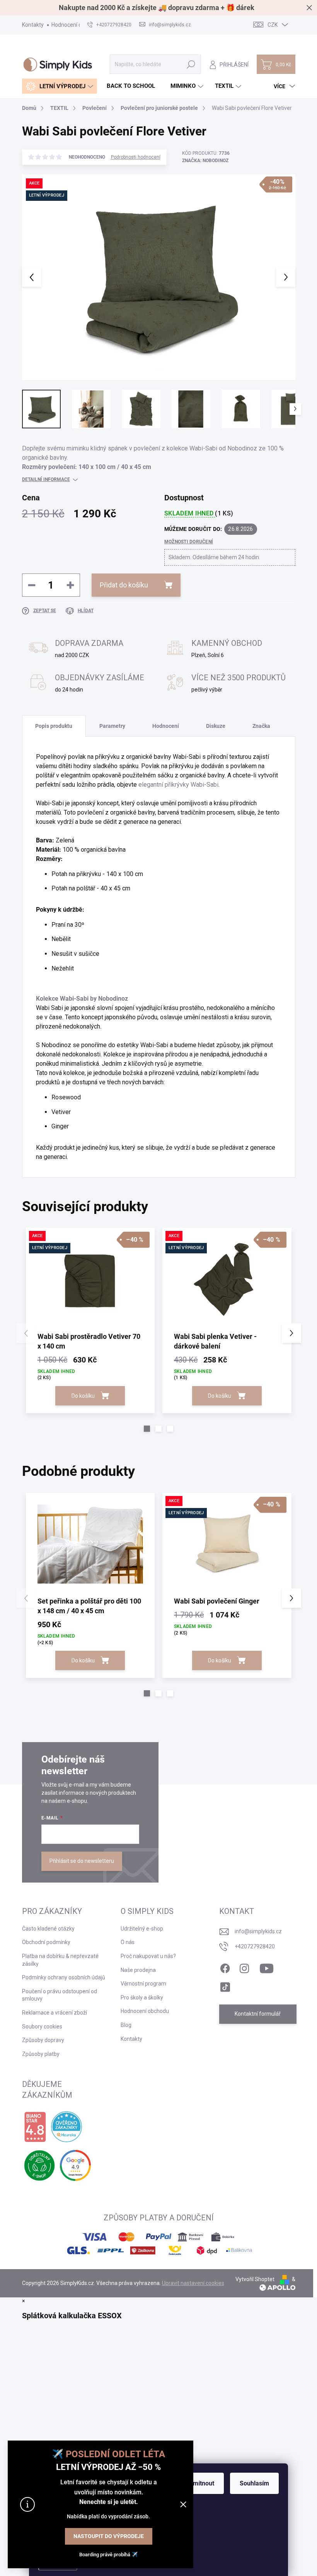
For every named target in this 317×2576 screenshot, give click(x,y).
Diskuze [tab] (216, 726)
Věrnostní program (143, 1984)
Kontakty (33, 25)
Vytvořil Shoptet (255, 2279)
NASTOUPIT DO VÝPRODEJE (109, 2536)
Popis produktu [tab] (54, 726)
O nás (128, 1942)
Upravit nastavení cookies (193, 2283)
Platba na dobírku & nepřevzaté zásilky (60, 1960)
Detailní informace (46, 479)
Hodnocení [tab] (166, 726)
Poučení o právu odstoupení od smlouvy (60, 1995)
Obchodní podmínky (46, 1942)
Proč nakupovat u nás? (148, 1956)
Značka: (205, 161)
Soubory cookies (42, 2027)
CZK (273, 25)
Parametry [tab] (112, 726)
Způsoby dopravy (43, 2040)
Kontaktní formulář (258, 2014)
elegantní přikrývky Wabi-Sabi (178, 785)
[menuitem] (60, 86)
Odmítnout (200, 2483)
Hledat (191, 64)
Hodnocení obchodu (76, 25)
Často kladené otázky (48, 1929)
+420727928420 (255, 1946)
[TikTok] (225, 1985)
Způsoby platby (41, 2054)
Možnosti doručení (189, 542)
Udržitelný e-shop (142, 1929)
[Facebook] (225, 1967)
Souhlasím (254, 2483)
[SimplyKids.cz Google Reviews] (75, 2165)
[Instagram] (244, 1967)
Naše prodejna (138, 1970)
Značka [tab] (261, 726)
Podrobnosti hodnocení (136, 157)
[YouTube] (267, 1967)
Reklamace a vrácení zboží (55, 2013)
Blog (126, 2025)
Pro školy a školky (142, 1997)
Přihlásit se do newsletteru (82, 1861)
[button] (147, 1429)
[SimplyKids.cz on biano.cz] (35, 2127)
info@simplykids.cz (258, 1931)
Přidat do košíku (124, 585)
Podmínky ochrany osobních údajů (64, 1977)
